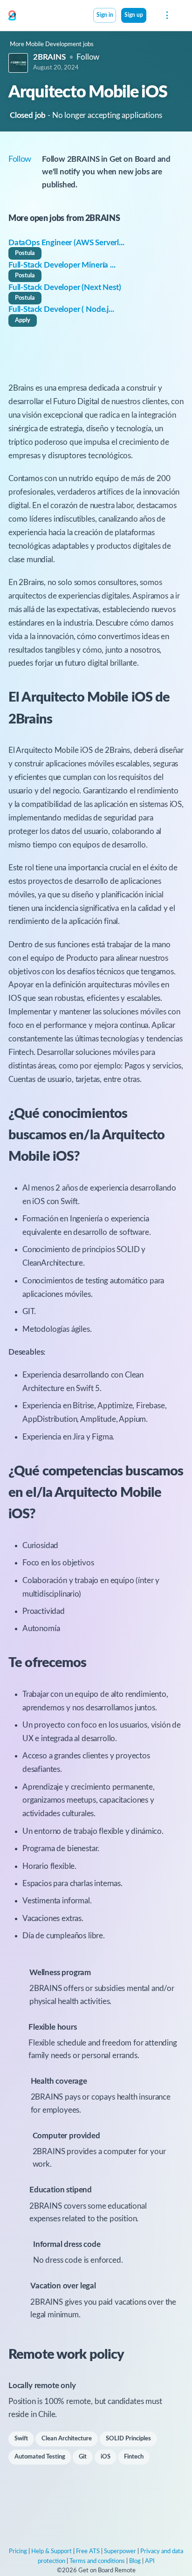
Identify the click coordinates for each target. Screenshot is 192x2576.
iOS (106, 2457)
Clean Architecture (67, 2439)
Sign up (134, 15)
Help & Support (51, 2552)
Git (83, 2457)
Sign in (105, 15)
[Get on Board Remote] (12, 16)
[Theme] (151, 16)
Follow (88, 57)
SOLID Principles (128, 2439)
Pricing (18, 2552)
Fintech (134, 2457)
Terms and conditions (97, 2561)
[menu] (166, 15)
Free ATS (88, 2552)
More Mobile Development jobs (52, 45)
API (150, 2561)
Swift (21, 2439)
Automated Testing (40, 2457)
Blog (135, 2561)
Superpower (120, 2552)
